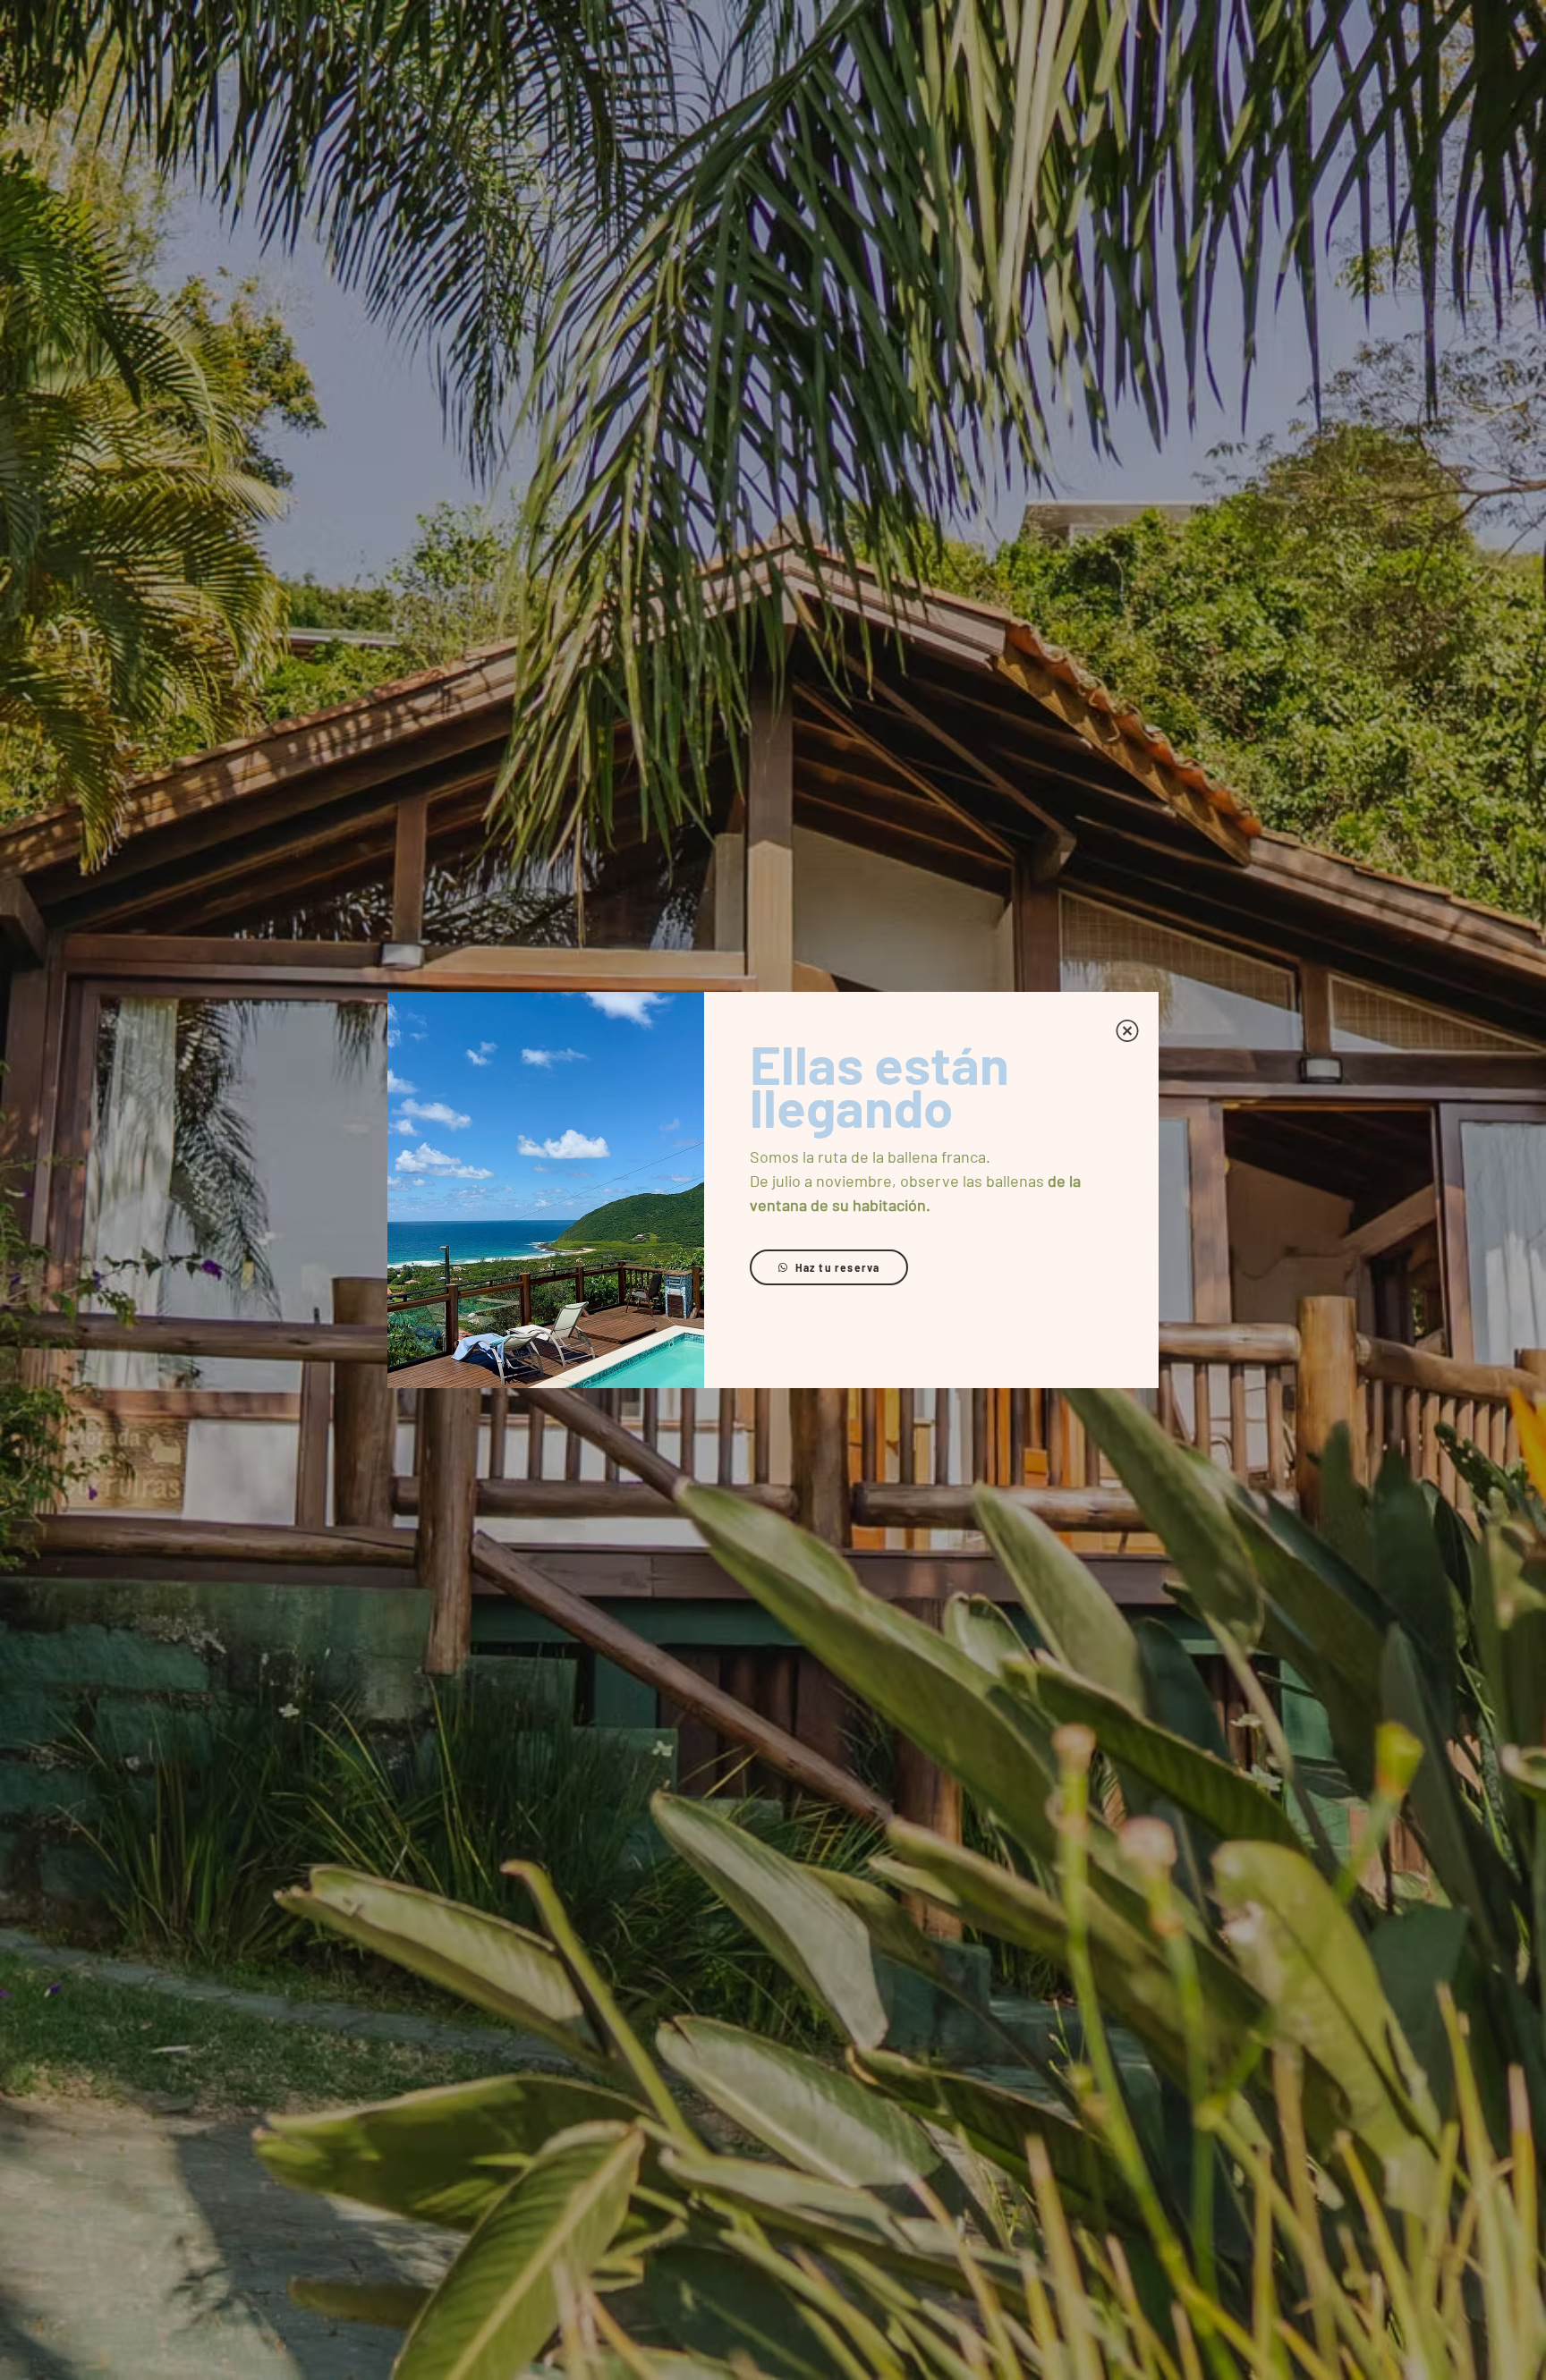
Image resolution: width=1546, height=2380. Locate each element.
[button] (1127, 1031)
